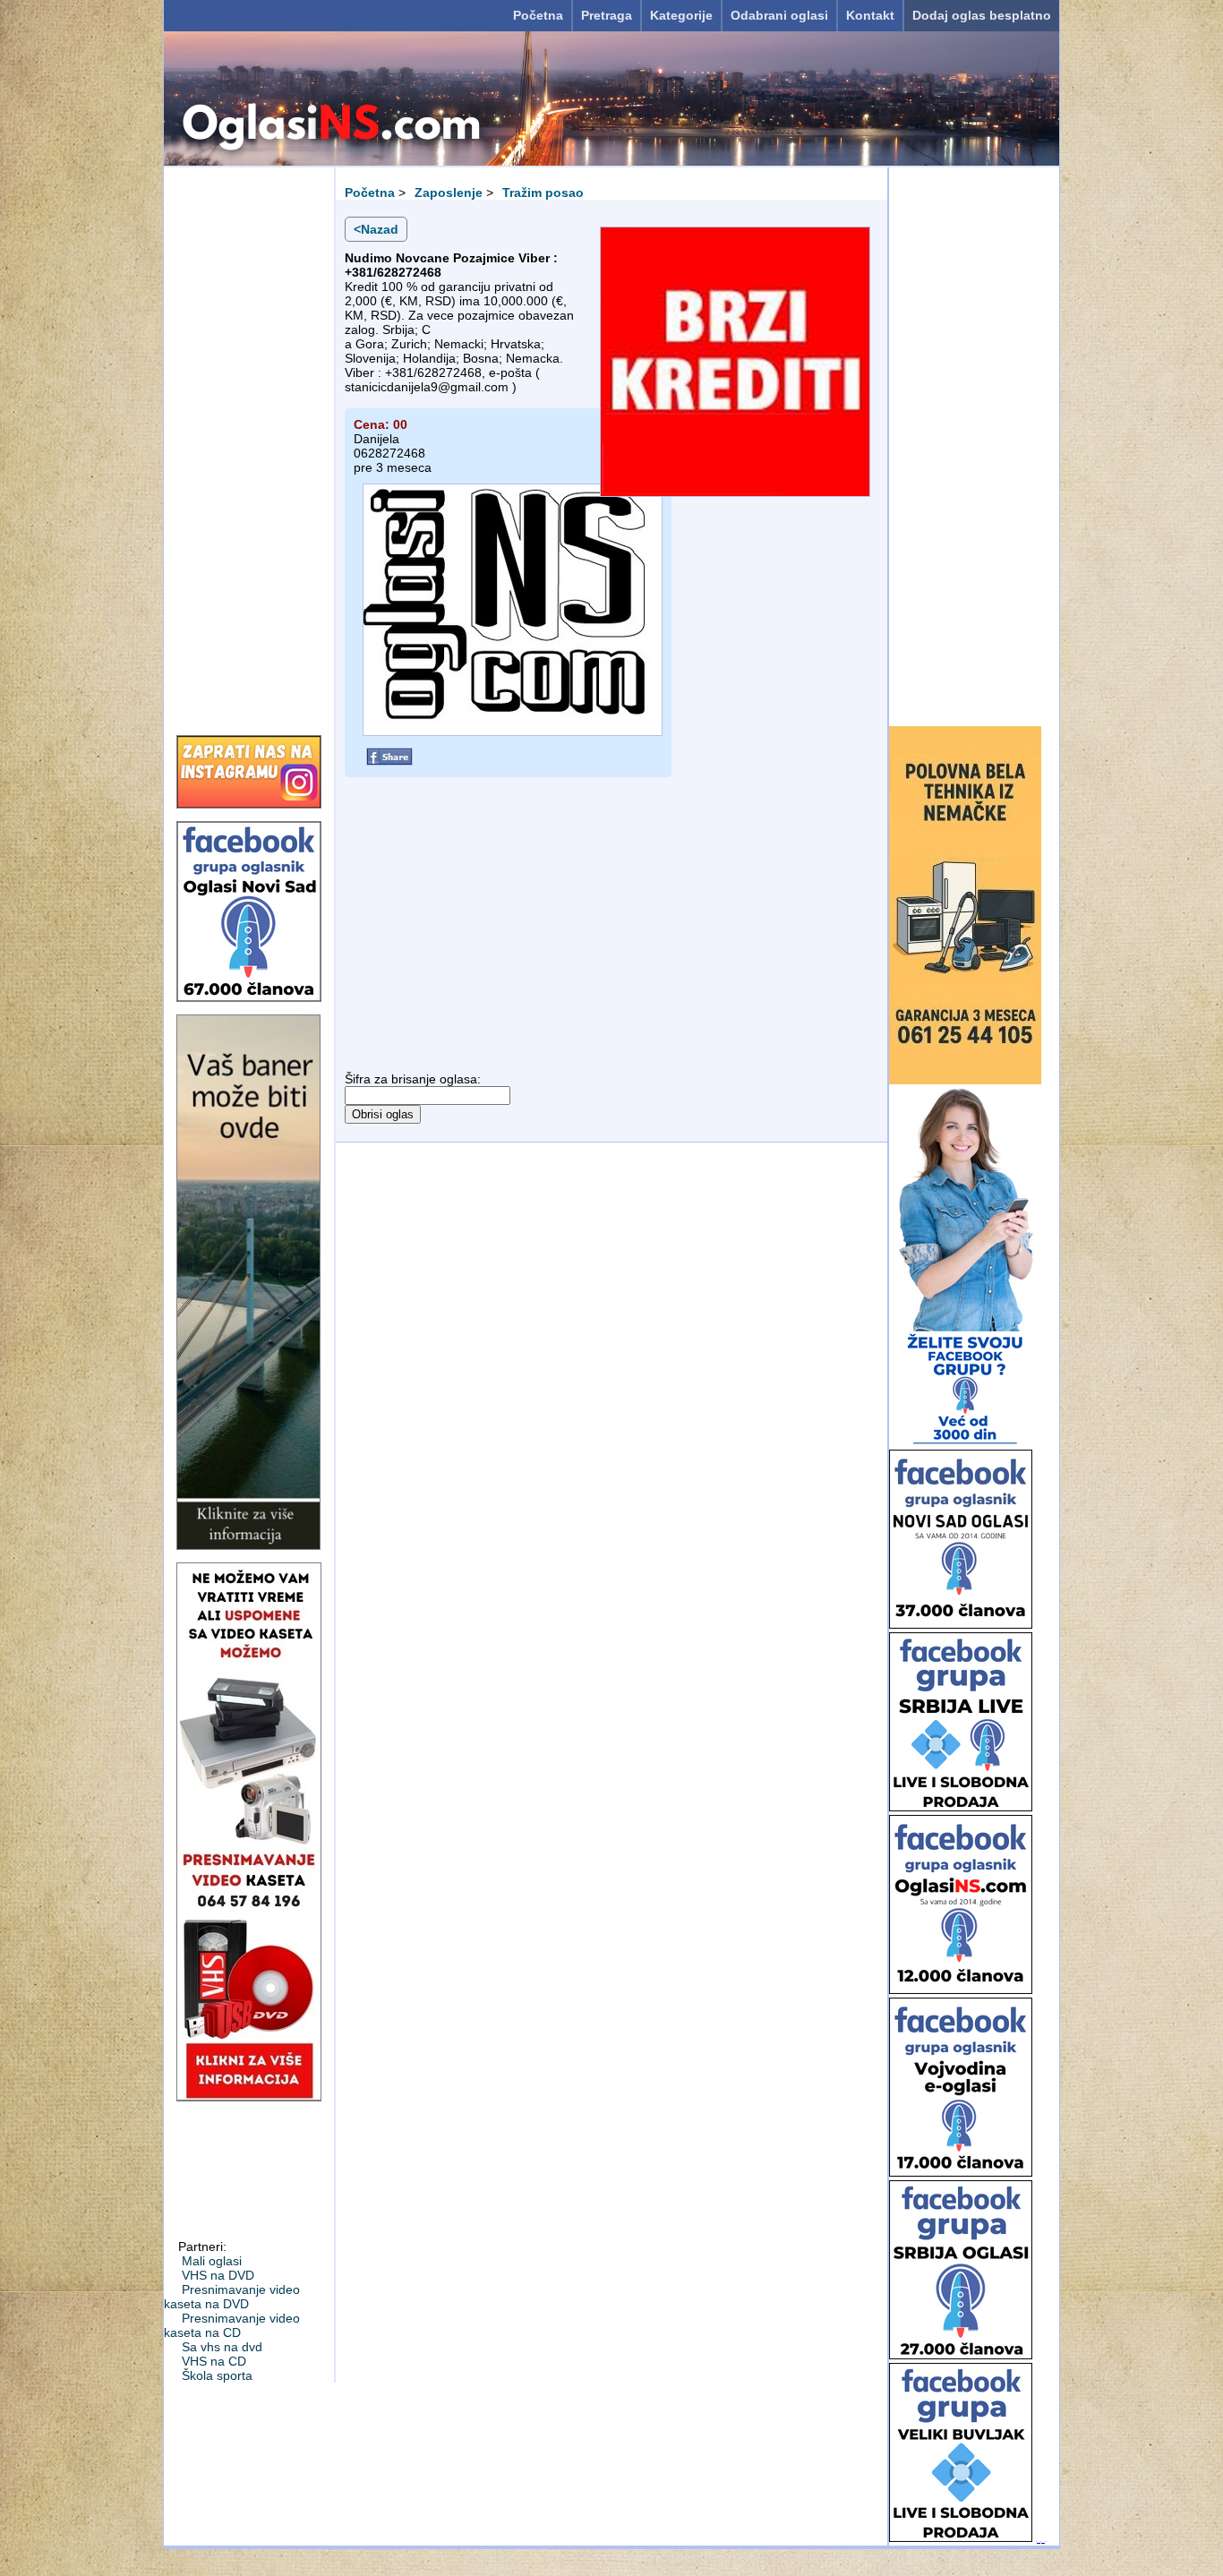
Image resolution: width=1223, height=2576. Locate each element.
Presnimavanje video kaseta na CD (232, 2325)
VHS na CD (214, 2361)
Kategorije (681, 15)
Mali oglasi (212, 2261)
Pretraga (607, 15)
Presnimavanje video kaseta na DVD (232, 2297)
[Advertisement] (249, 445)
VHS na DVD (218, 2275)
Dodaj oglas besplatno (982, 15)
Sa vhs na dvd (222, 2347)
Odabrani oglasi (779, 15)
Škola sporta (217, 2375)
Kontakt (870, 15)
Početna (538, 15)
